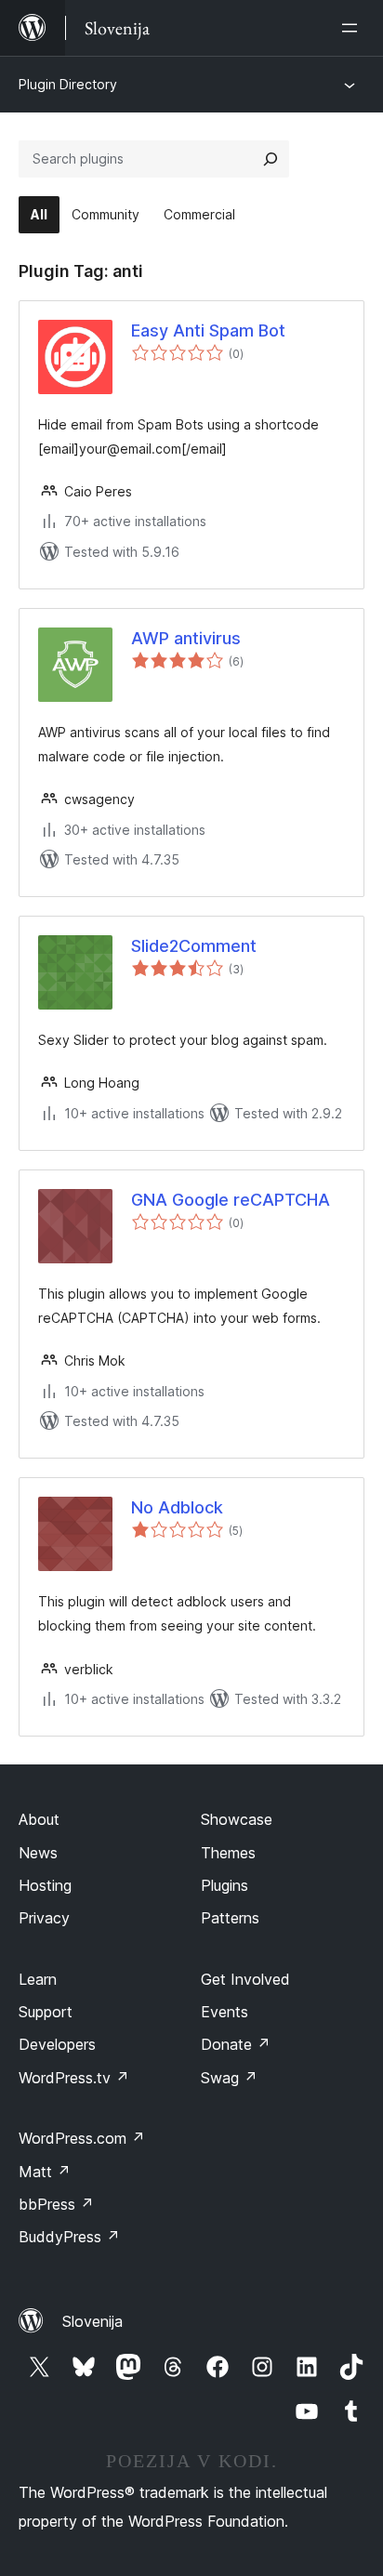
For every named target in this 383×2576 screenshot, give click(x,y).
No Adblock (177, 1507)
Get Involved (245, 1979)
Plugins (225, 1885)
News (38, 1853)
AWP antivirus (186, 638)
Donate (236, 2044)
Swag (229, 2078)
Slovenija (92, 2321)
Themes (228, 1853)
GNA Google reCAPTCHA (231, 1200)
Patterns (230, 1918)
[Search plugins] (271, 159)
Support (46, 2012)
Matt (45, 2172)
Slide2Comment (194, 946)
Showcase (237, 1819)
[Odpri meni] (353, 28)
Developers (57, 2044)
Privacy (44, 1918)
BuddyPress (69, 2237)
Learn (38, 1979)
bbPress (56, 2204)
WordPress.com (82, 2138)
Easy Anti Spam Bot (208, 330)
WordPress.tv (74, 2078)
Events (225, 2012)
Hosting (45, 1885)
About (39, 1819)
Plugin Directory (68, 84)
